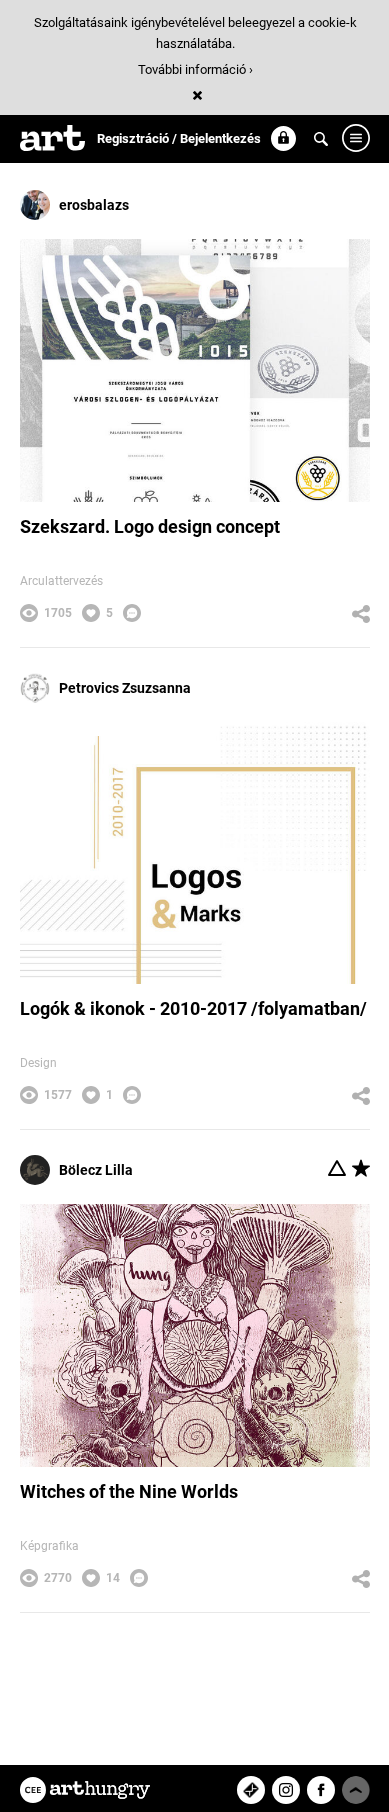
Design (38, 1063)
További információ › (195, 69)
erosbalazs (94, 205)
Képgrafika (49, 1546)
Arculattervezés (61, 581)
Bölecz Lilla (96, 1170)
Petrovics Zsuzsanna (125, 688)
